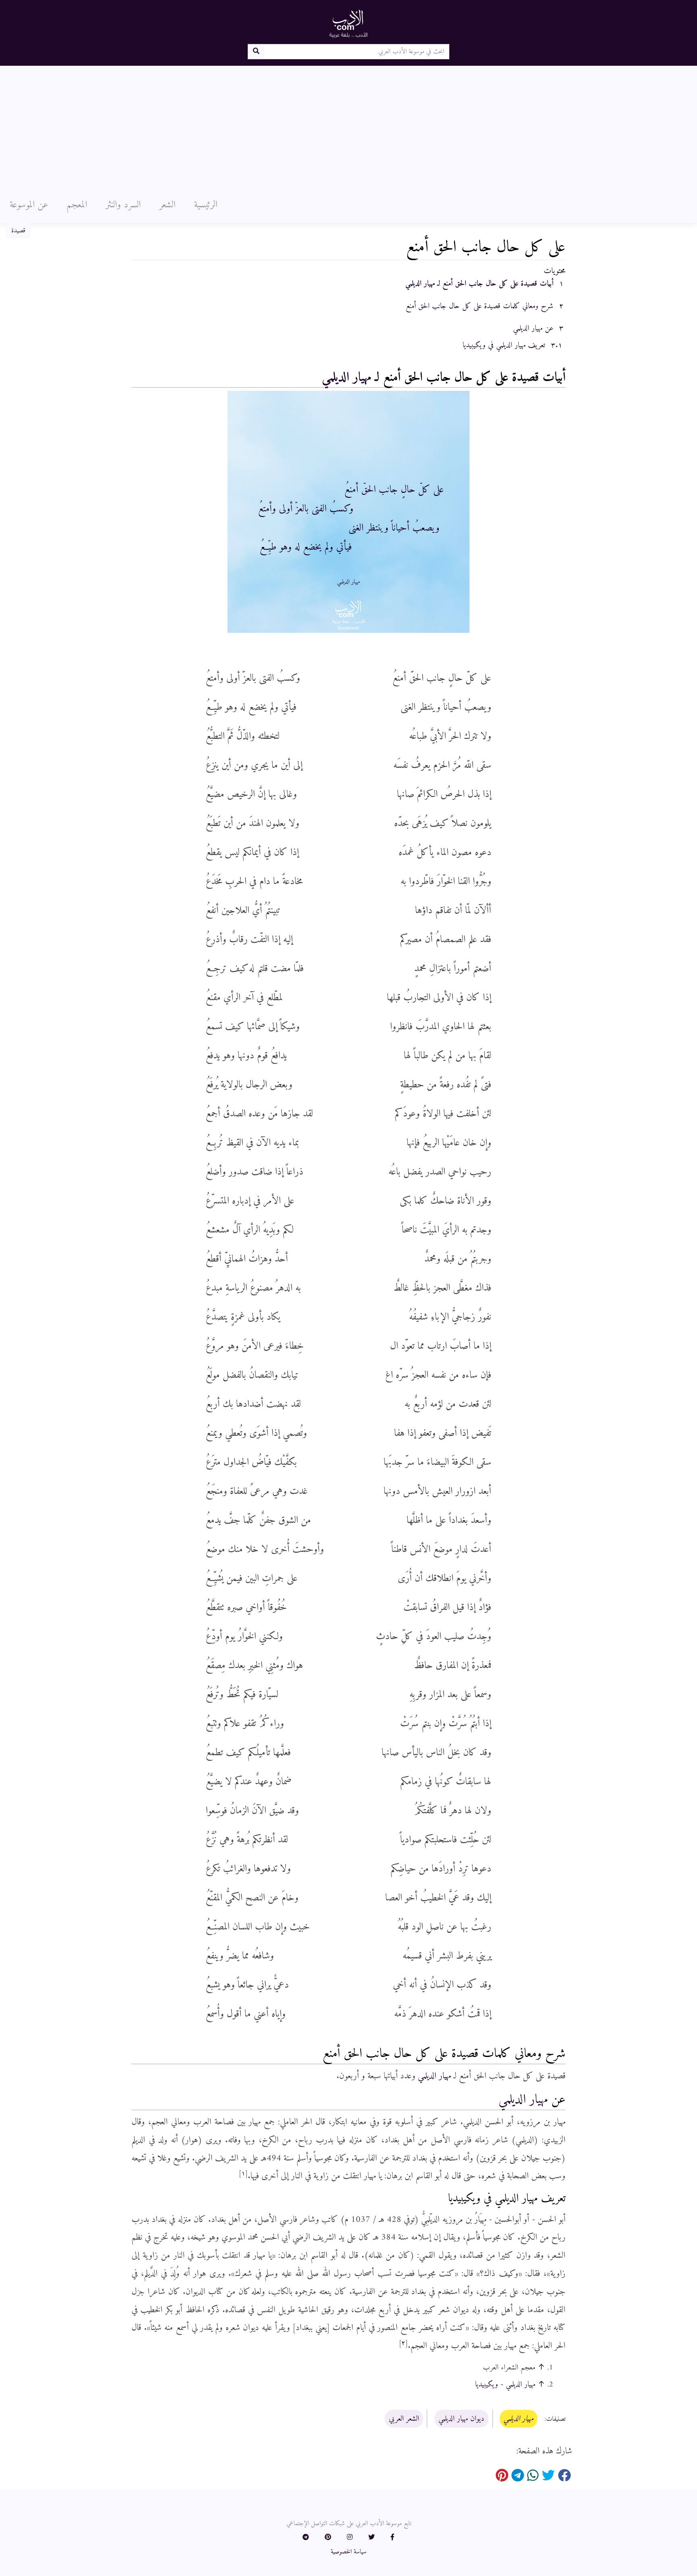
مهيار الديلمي (346, 378)
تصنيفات (556, 2419)
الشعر (167, 205)
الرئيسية (206, 205)
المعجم (77, 205)
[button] (392, 2538)
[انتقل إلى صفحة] (256, 52)
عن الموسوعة (29, 205)
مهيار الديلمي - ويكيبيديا (505, 2384)
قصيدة (18, 231)
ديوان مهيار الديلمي (461, 2419)
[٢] (403, 2343)
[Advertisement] (348, 126)
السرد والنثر (123, 205)
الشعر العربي (404, 2419)
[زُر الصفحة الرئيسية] (348, 23)
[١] (243, 2173)
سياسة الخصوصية (349, 2552)
